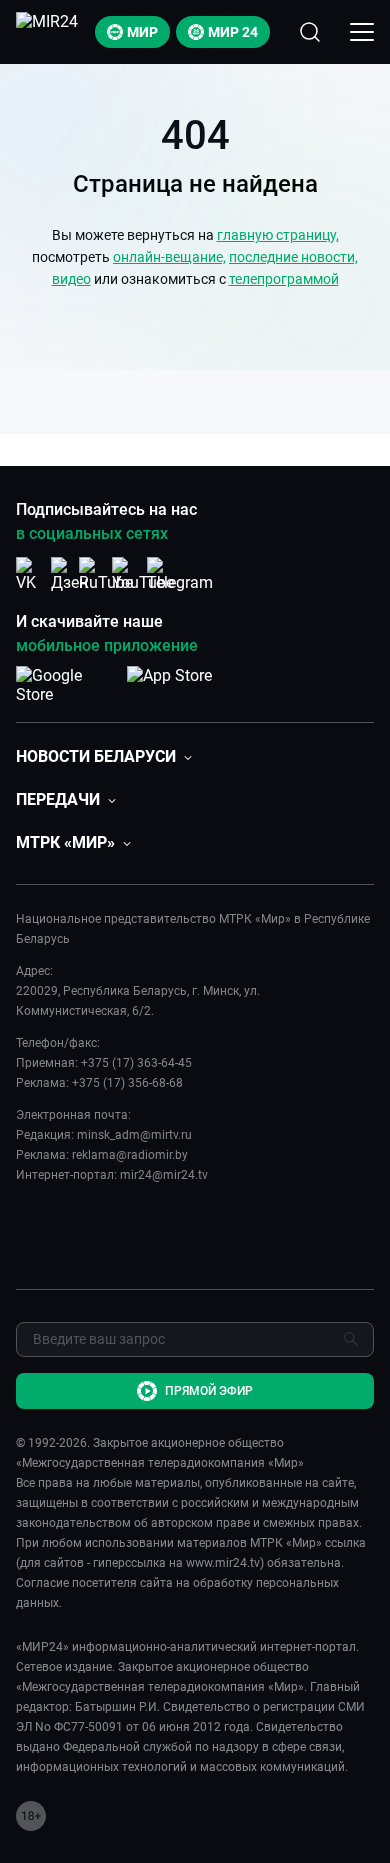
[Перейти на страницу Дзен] (69, 574)
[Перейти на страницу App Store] (169, 686)
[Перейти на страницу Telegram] (180, 574)
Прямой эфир (209, 1391)
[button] (104, 756)
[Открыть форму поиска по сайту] (310, 32)
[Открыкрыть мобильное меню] (362, 32)
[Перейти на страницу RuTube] (106, 574)
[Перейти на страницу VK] (32, 574)
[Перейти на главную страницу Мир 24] (47, 32)
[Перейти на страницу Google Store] (67, 686)
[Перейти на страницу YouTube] (143, 574)
